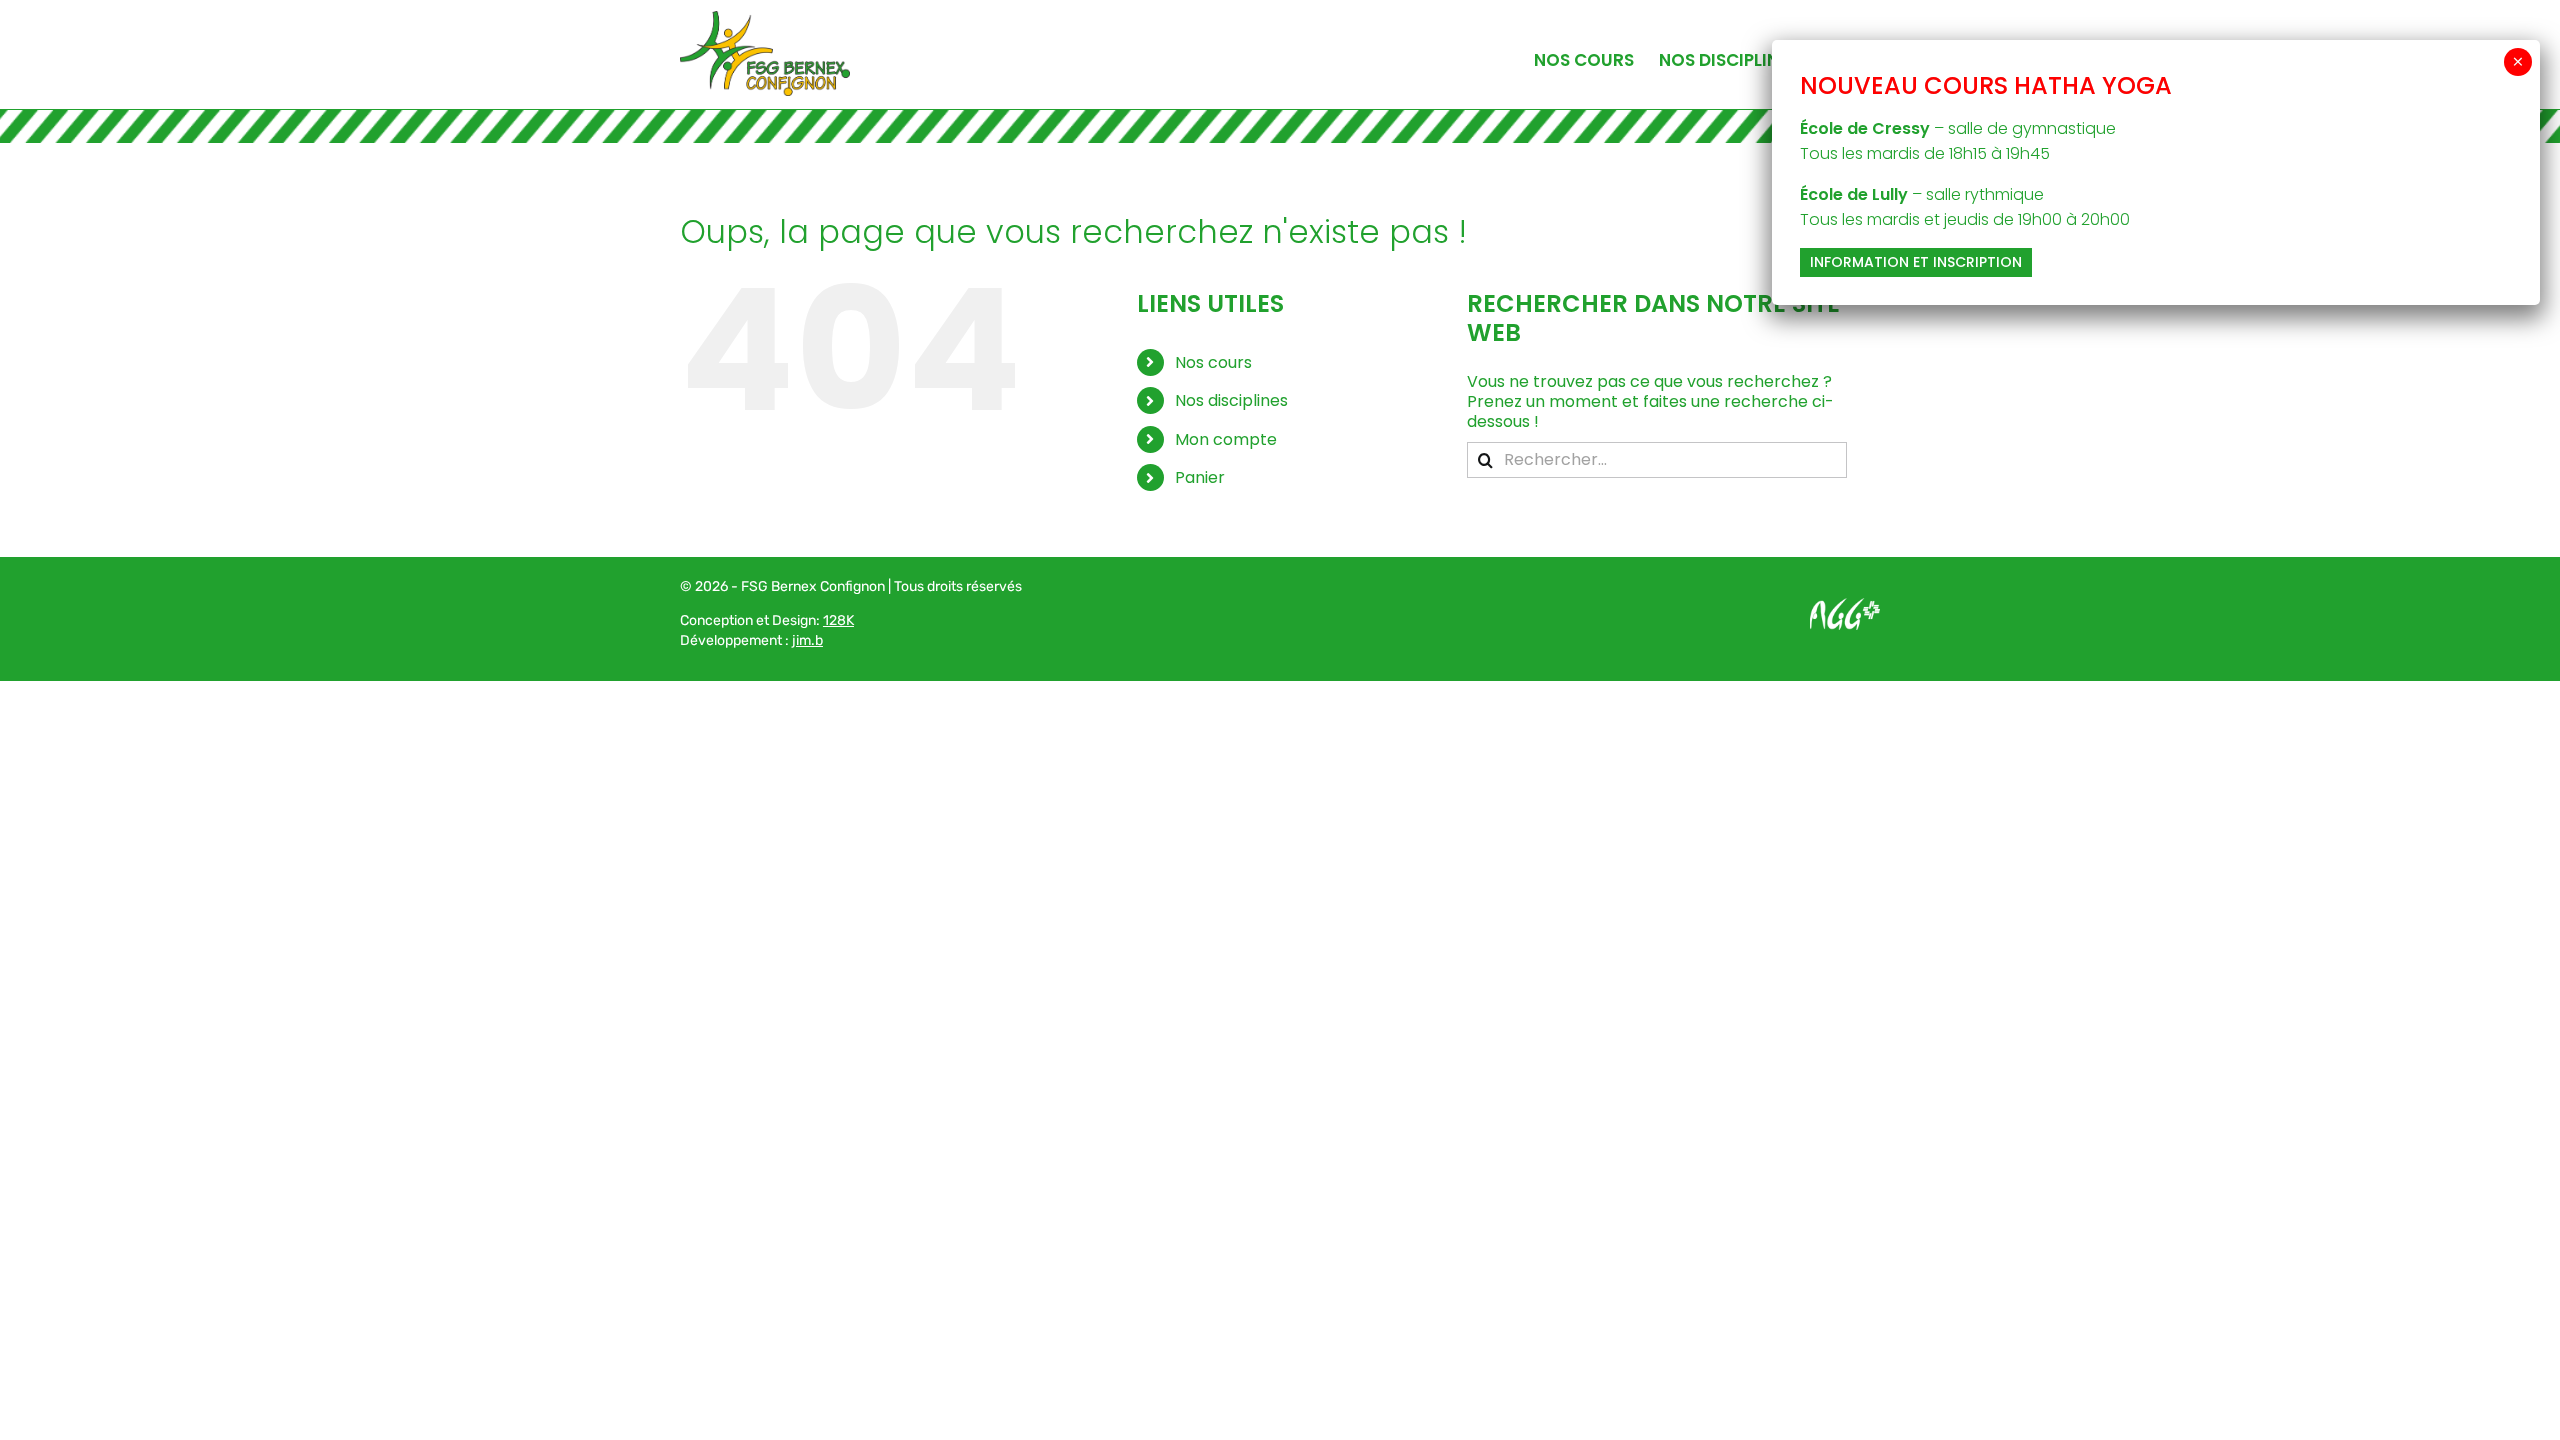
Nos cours (1213, 362)
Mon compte (1226, 439)
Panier (1200, 477)
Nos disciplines (1231, 400)
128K (838, 620)
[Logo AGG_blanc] (1845, 605)
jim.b (807, 640)
